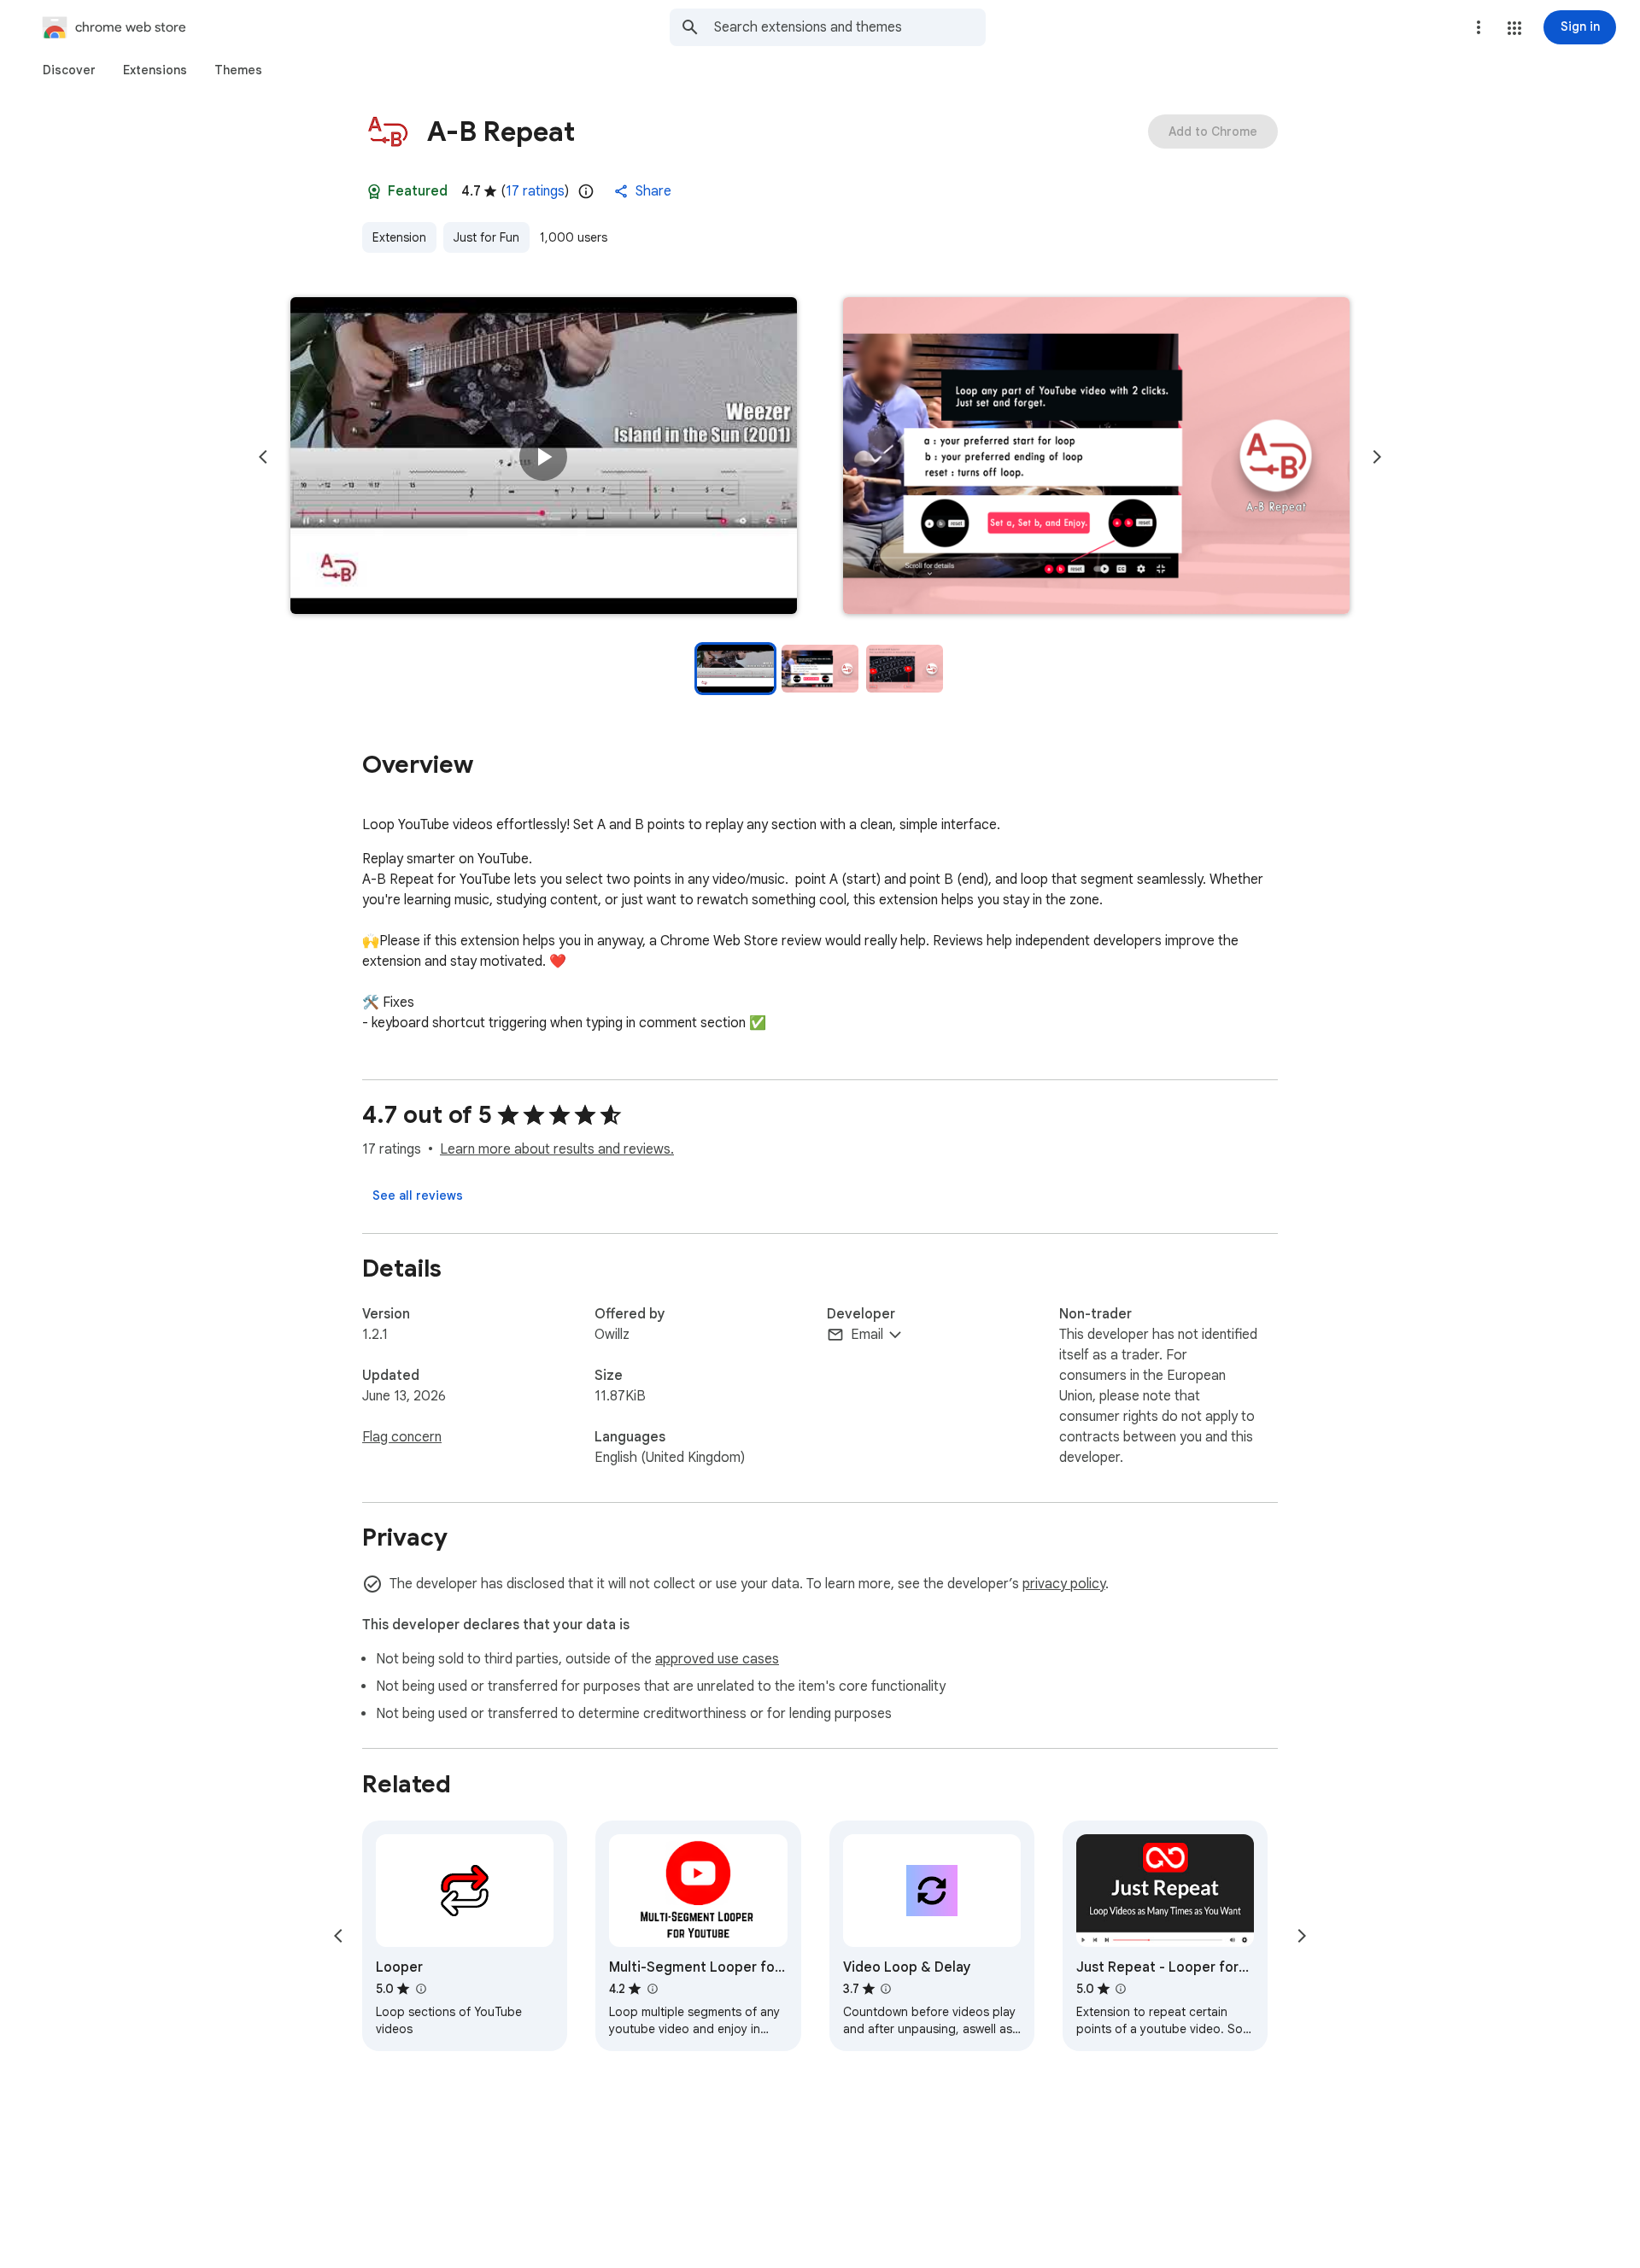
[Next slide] (1377, 457)
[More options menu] (1479, 27)
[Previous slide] (263, 457)
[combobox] (850, 27)
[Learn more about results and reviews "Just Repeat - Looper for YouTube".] (1121, 1989)
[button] (1514, 28)
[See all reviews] (418, 1195)
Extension (399, 237)
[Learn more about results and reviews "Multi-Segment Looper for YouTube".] (652, 1989)
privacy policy (1064, 1584)
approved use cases (717, 1659)
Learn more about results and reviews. (557, 1149)
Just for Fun (486, 237)
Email (867, 1335)
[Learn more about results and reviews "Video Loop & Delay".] (886, 1989)
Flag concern (402, 1437)
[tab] (69, 70)
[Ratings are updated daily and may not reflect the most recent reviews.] (586, 191)
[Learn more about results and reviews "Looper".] (420, 1989)
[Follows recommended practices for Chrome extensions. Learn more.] (374, 191)
